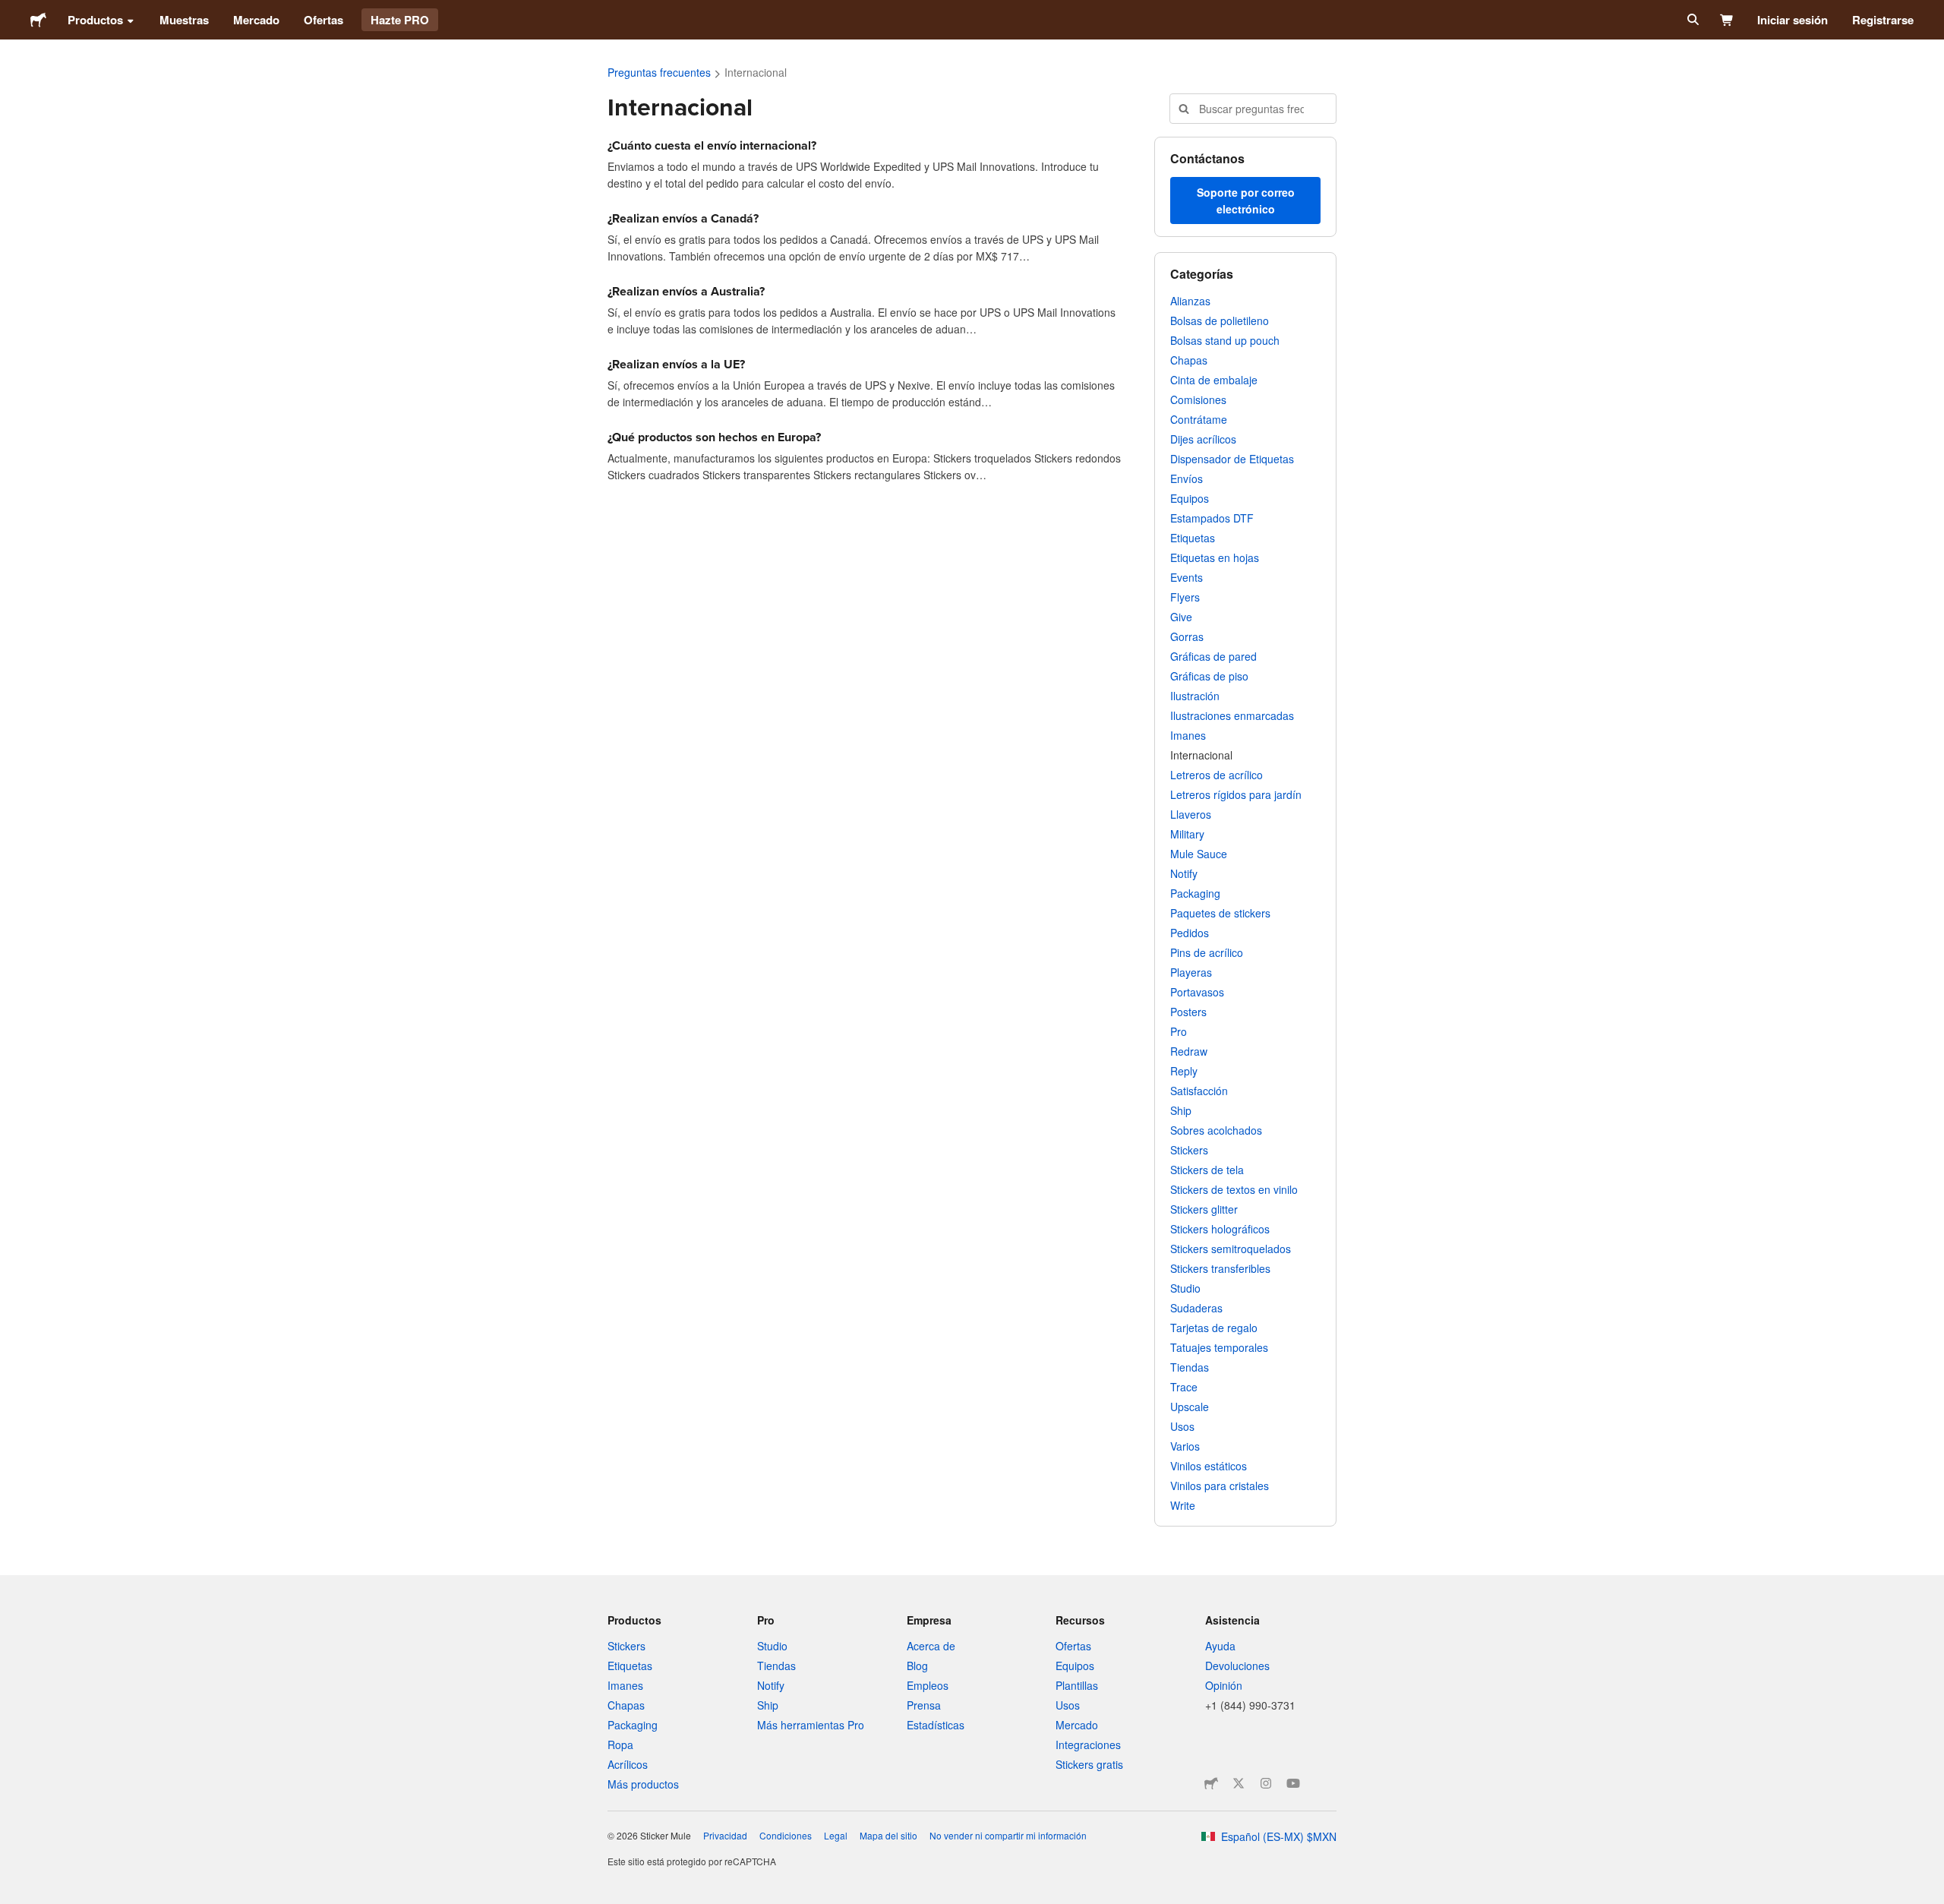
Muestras (184, 20)
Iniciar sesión (1793, 20)
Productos (95, 20)
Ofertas (323, 20)
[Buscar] (1692, 20)
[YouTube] (1293, 1783)
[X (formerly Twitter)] (1239, 1783)
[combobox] (1253, 109)
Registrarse (1883, 20)
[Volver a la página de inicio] (38, 20)
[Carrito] (1727, 20)
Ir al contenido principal (11, 11)
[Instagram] (1266, 1783)
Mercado (256, 20)
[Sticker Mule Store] (1211, 1783)
